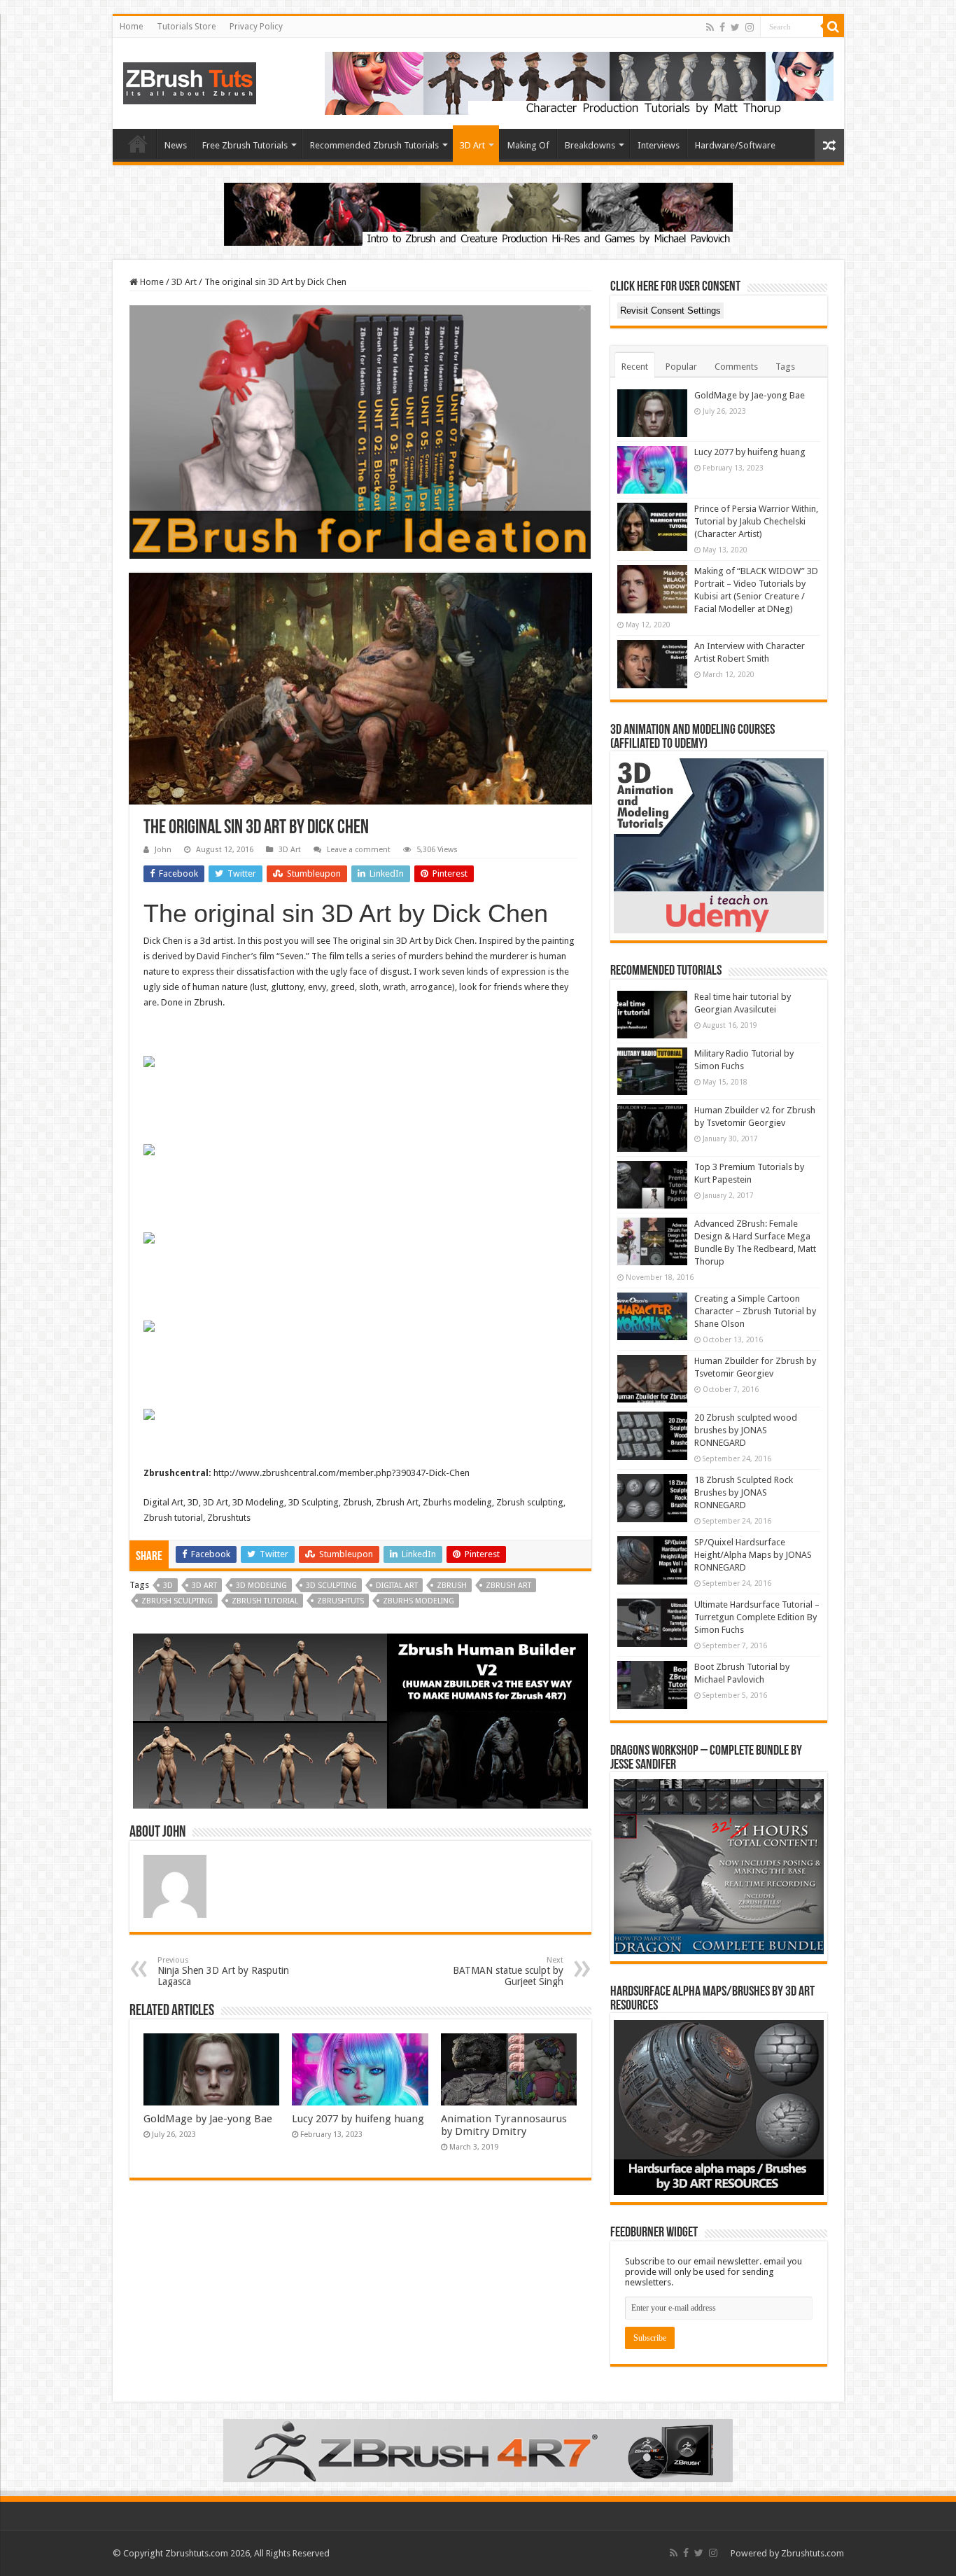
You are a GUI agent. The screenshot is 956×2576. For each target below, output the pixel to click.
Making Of (528, 145)
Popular (681, 367)
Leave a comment (359, 850)
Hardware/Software (735, 145)
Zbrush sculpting (177, 1601)
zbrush (452, 1586)
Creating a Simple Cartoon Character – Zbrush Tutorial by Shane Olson (755, 1311)
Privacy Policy (256, 27)
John (163, 850)
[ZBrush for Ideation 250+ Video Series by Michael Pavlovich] (360, 431)
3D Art (472, 145)
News (176, 145)
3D (168, 1586)
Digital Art (397, 1586)
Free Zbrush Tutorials (245, 145)
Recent (635, 367)
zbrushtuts (340, 1601)
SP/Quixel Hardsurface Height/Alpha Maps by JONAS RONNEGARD (753, 1555)
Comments (736, 367)
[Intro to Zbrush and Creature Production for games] (478, 213)
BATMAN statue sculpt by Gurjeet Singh (508, 1971)
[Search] (834, 27)
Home (131, 27)
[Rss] (710, 27)
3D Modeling (261, 1586)
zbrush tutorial (265, 1601)
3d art (204, 1586)
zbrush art (508, 1586)
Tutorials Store (186, 27)
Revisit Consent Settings (670, 311)
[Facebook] (722, 27)
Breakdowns (590, 145)
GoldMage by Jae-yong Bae (208, 2119)
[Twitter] (735, 27)
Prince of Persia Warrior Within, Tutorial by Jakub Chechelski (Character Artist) (756, 521)
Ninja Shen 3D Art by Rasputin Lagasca (223, 1971)
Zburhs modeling (419, 1601)
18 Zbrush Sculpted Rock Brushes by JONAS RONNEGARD (744, 1492)
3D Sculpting (331, 1586)
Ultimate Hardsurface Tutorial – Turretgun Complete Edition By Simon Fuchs (757, 1617)
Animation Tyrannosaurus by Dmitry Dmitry (504, 2125)
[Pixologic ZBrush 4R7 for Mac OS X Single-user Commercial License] (478, 2450)
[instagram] (750, 27)
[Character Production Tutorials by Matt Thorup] (579, 82)
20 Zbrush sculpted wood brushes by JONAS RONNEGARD (746, 1430)
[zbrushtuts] (190, 81)
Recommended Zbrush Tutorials (374, 145)
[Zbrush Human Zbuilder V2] (360, 1720)
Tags (785, 367)
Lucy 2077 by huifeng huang (358, 2119)
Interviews (659, 145)
